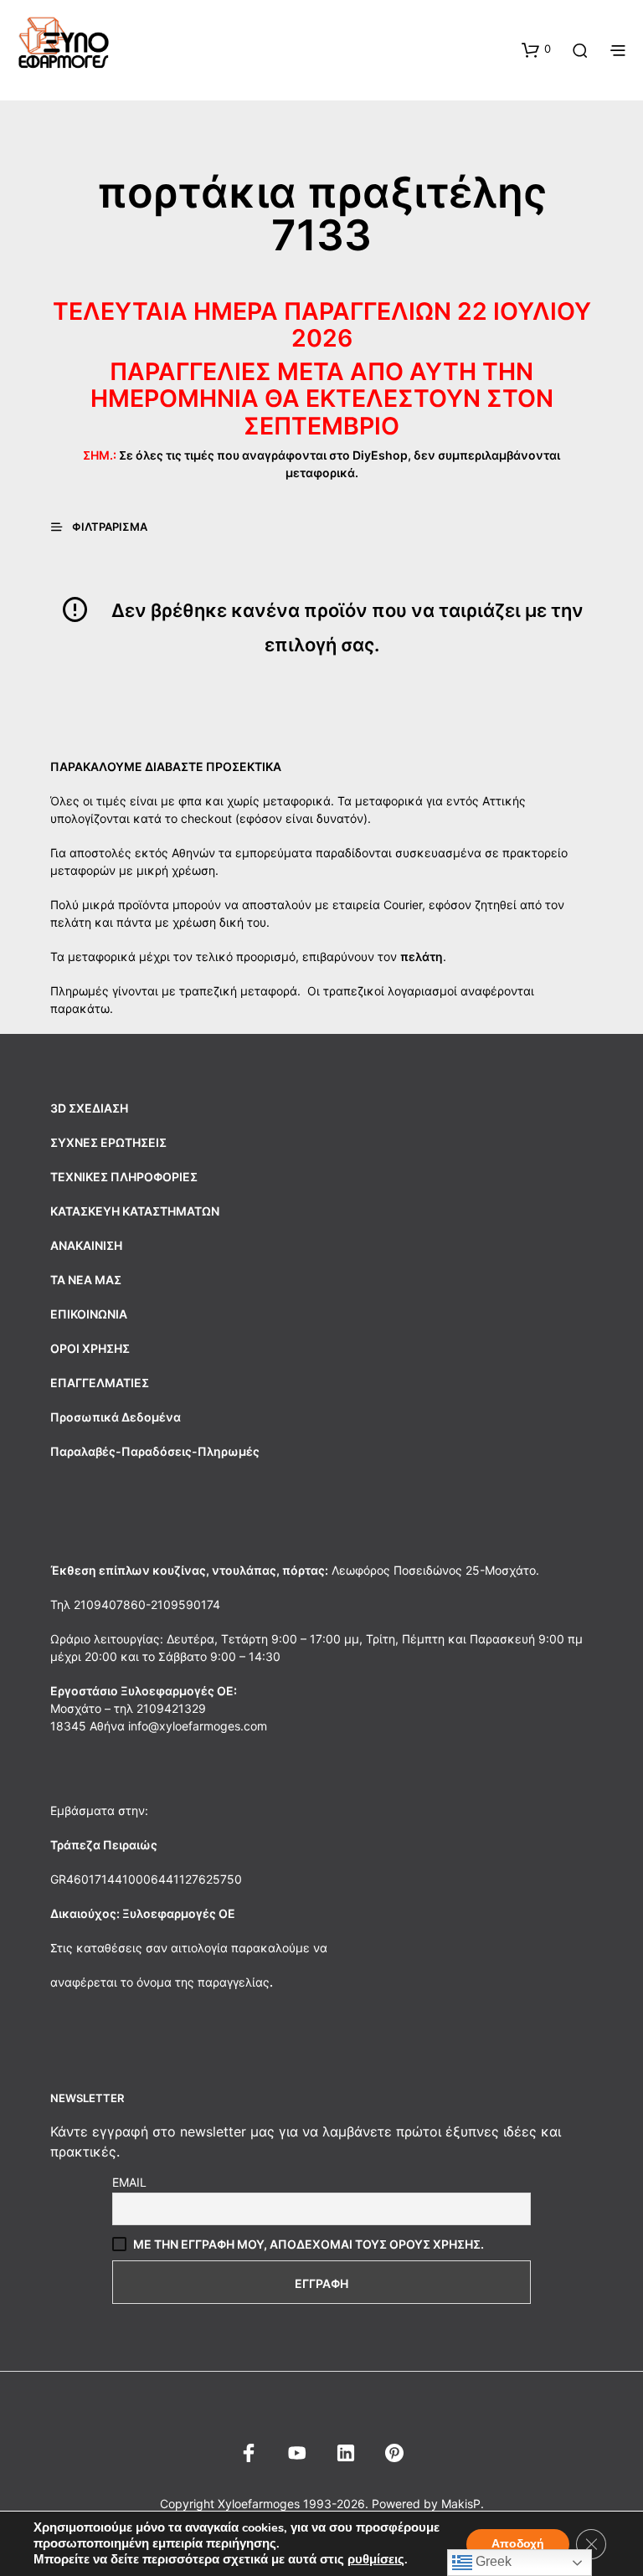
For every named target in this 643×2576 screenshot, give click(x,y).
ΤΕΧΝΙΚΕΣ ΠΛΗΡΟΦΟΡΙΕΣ (124, 1177)
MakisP (461, 2504)
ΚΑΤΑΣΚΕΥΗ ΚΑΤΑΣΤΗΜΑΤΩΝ (135, 1211)
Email (129, 2182)
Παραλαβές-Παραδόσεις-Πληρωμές (155, 1451)
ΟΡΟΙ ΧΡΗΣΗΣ (90, 1348)
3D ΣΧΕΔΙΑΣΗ (89, 1108)
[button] (536, 49)
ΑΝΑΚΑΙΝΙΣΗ (86, 1245)
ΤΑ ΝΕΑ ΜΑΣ (86, 1280)
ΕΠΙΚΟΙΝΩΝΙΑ (89, 1314)
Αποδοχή (518, 2544)
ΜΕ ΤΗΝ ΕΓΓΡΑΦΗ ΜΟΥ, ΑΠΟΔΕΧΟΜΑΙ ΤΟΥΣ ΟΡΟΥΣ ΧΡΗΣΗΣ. (309, 2244)
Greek (492, 2561)
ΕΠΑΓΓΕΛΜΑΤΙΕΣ (100, 1383)
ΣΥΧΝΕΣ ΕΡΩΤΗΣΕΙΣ (108, 1142)
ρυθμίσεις (376, 2559)
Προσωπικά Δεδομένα (116, 1417)
